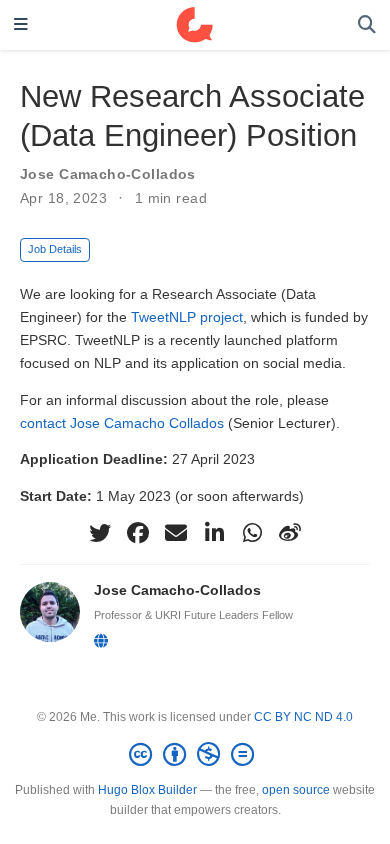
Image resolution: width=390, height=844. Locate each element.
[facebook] (138, 533)
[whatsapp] (252, 533)
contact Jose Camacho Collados (122, 423)
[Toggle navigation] (21, 25)
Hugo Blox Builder (147, 790)
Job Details (55, 249)
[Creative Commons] (195, 755)
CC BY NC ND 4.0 (303, 717)
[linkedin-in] (214, 533)
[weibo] (290, 533)
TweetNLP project (187, 317)
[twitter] (100, 533)
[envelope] (176, 533)
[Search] (367, 25)
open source (296, 790)
